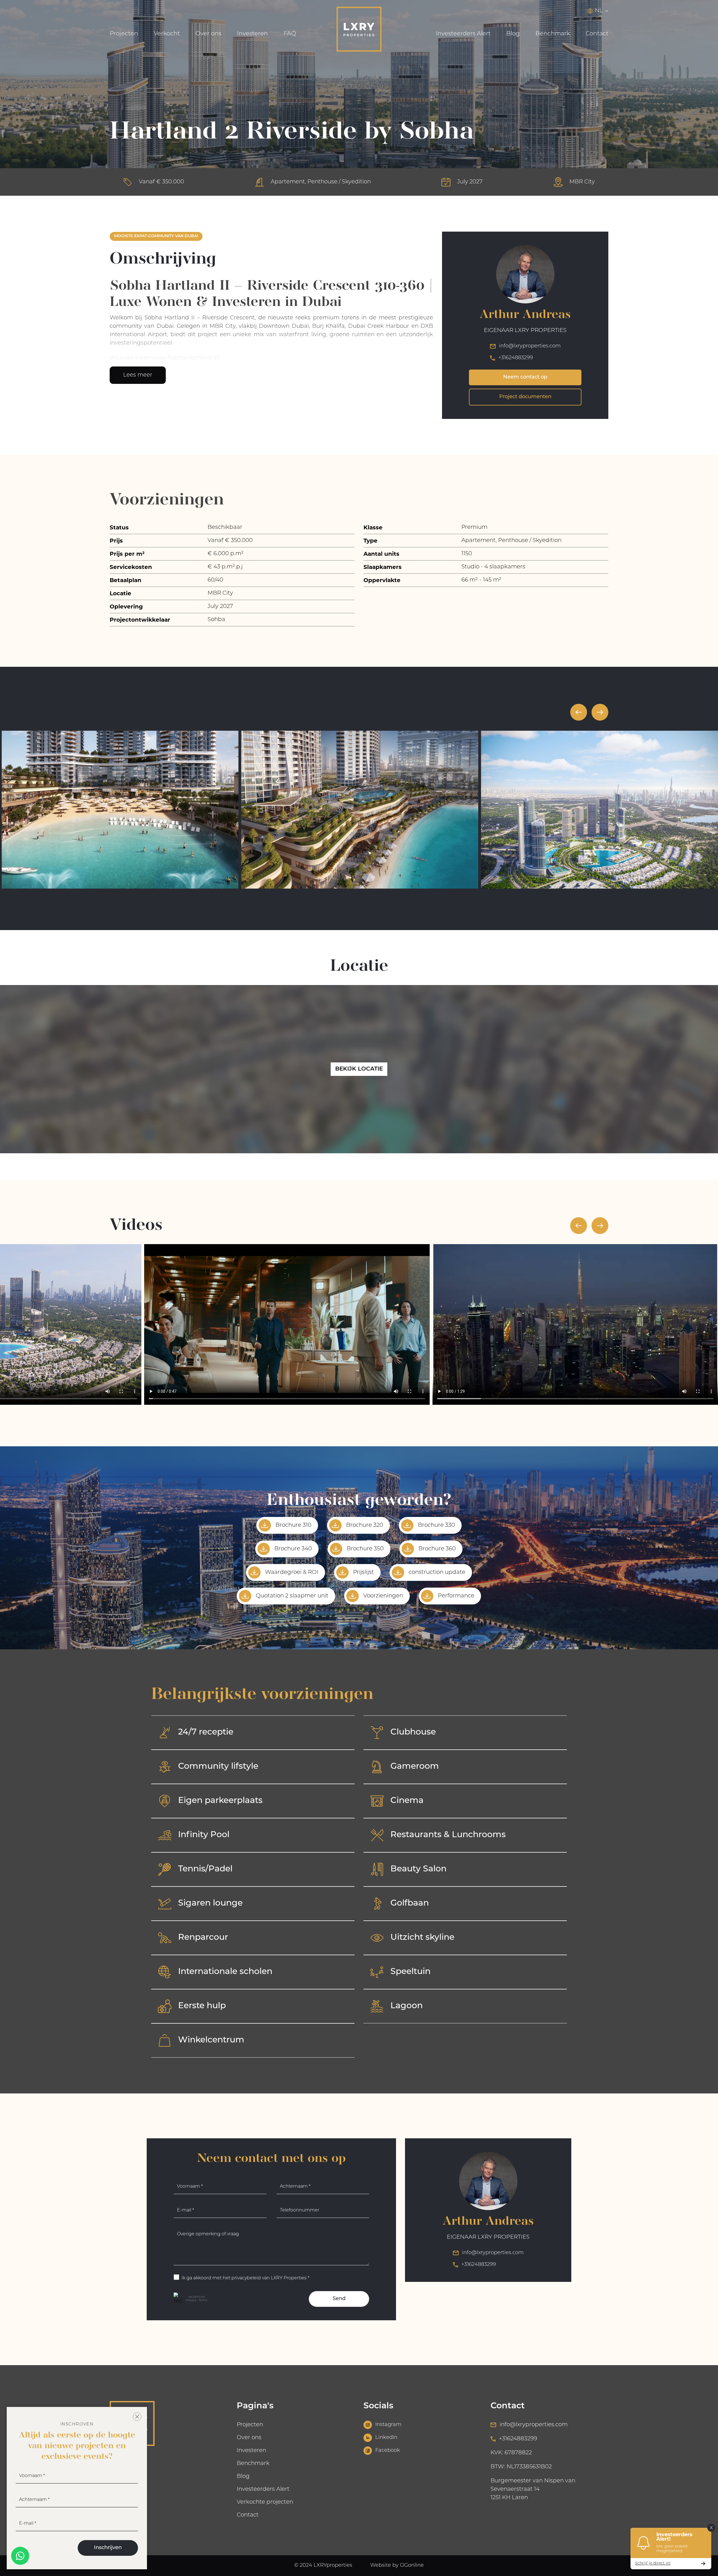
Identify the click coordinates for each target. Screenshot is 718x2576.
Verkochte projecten (265, 2502)
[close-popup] (137, 2417)
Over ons (208, 34)
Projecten (124, 34)
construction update (437, 1572)
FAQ (290, 34)
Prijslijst (363, 1572)
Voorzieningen (383, 1596)
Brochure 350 (365, 1549)
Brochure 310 (293, 1525)
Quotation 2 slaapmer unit (292, 1596)
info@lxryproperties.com (530, 346)
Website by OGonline (397, 2566)
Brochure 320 (365, 1525)
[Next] (600, 712)
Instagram (388, 2425)
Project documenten (525, 397)
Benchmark (553, 34)
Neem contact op (525, 377)
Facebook (388, 2451)
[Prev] (579, 712)
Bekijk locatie (359, 1069)
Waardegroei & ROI (292, 1572)
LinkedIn (386, 2438)
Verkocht (167, 34)
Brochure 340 (293, 1549)
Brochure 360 (437, 1549)
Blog (513, 34)
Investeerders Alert (463, 34)
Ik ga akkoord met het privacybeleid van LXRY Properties (245, 2278)
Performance (456, 1596)
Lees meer (138, 375)
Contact (597, 34)
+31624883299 (516, 358)
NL (599, 11)
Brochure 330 (436, 1525)
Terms (203, 2301)
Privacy (191, 2301)
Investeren (252, 34)
